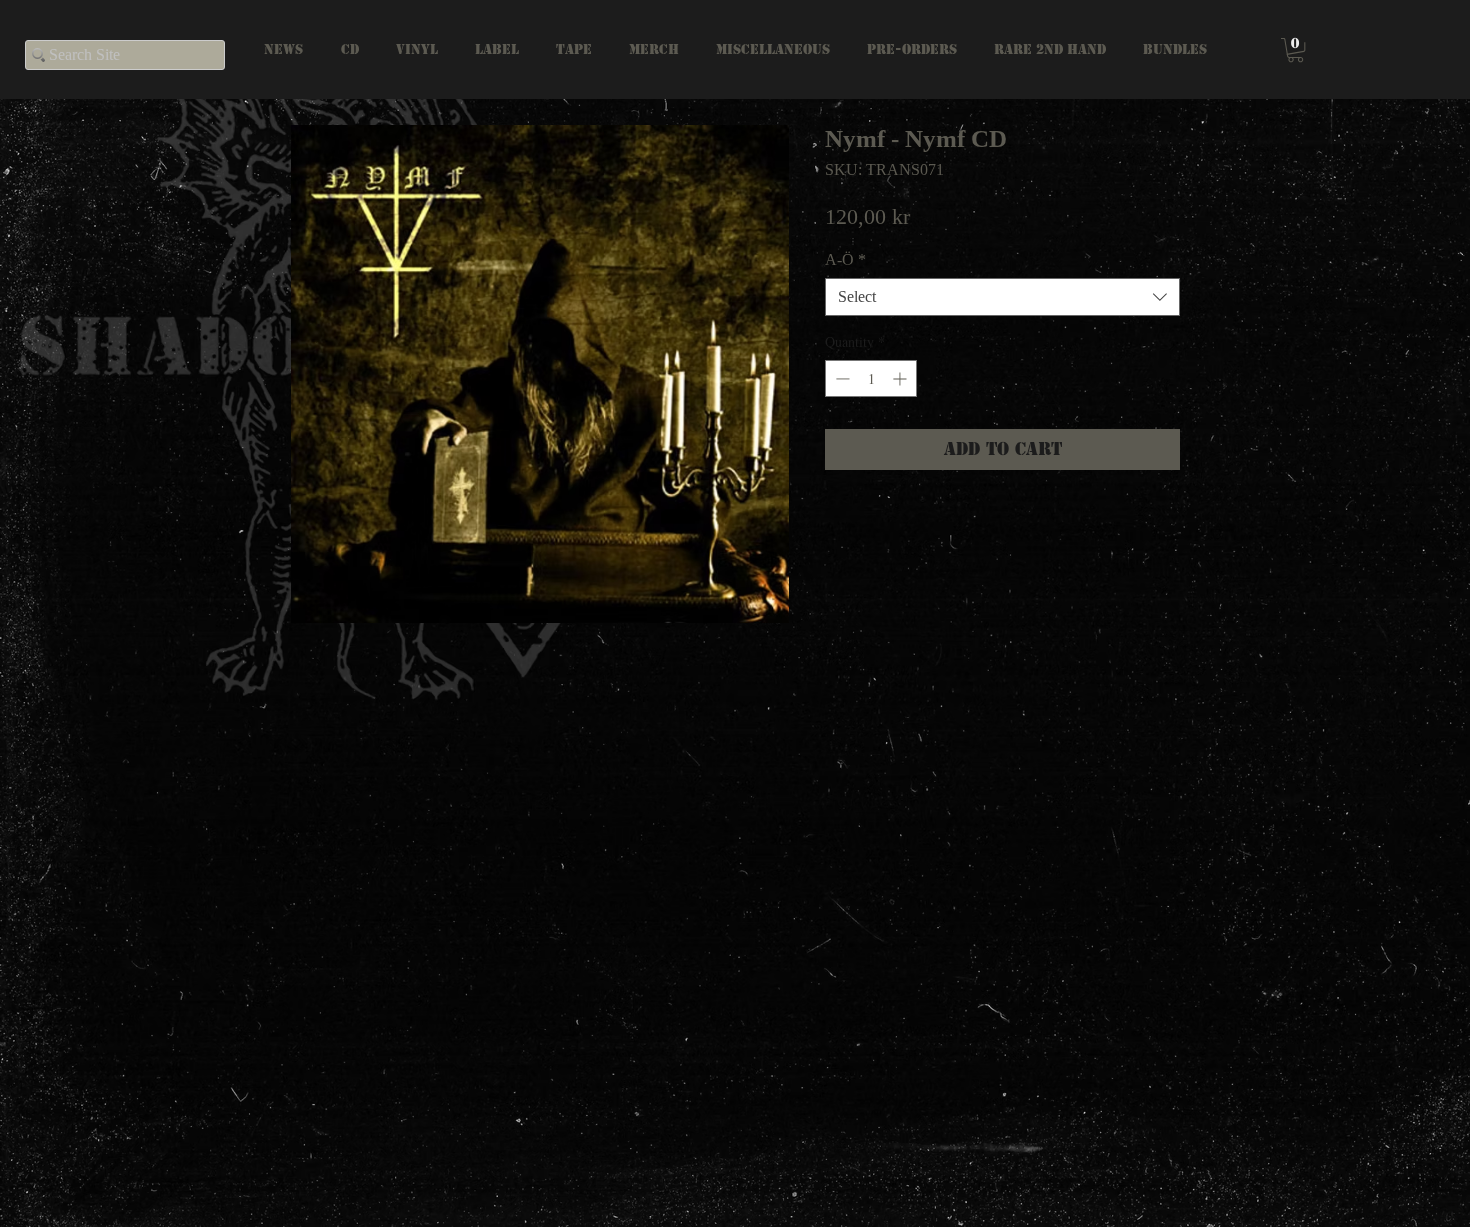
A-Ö (845, 259)
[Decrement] (840, 378)
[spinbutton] (871, 378)
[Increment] (901, 378)
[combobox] (1002, 297)
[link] (1295, 50)
